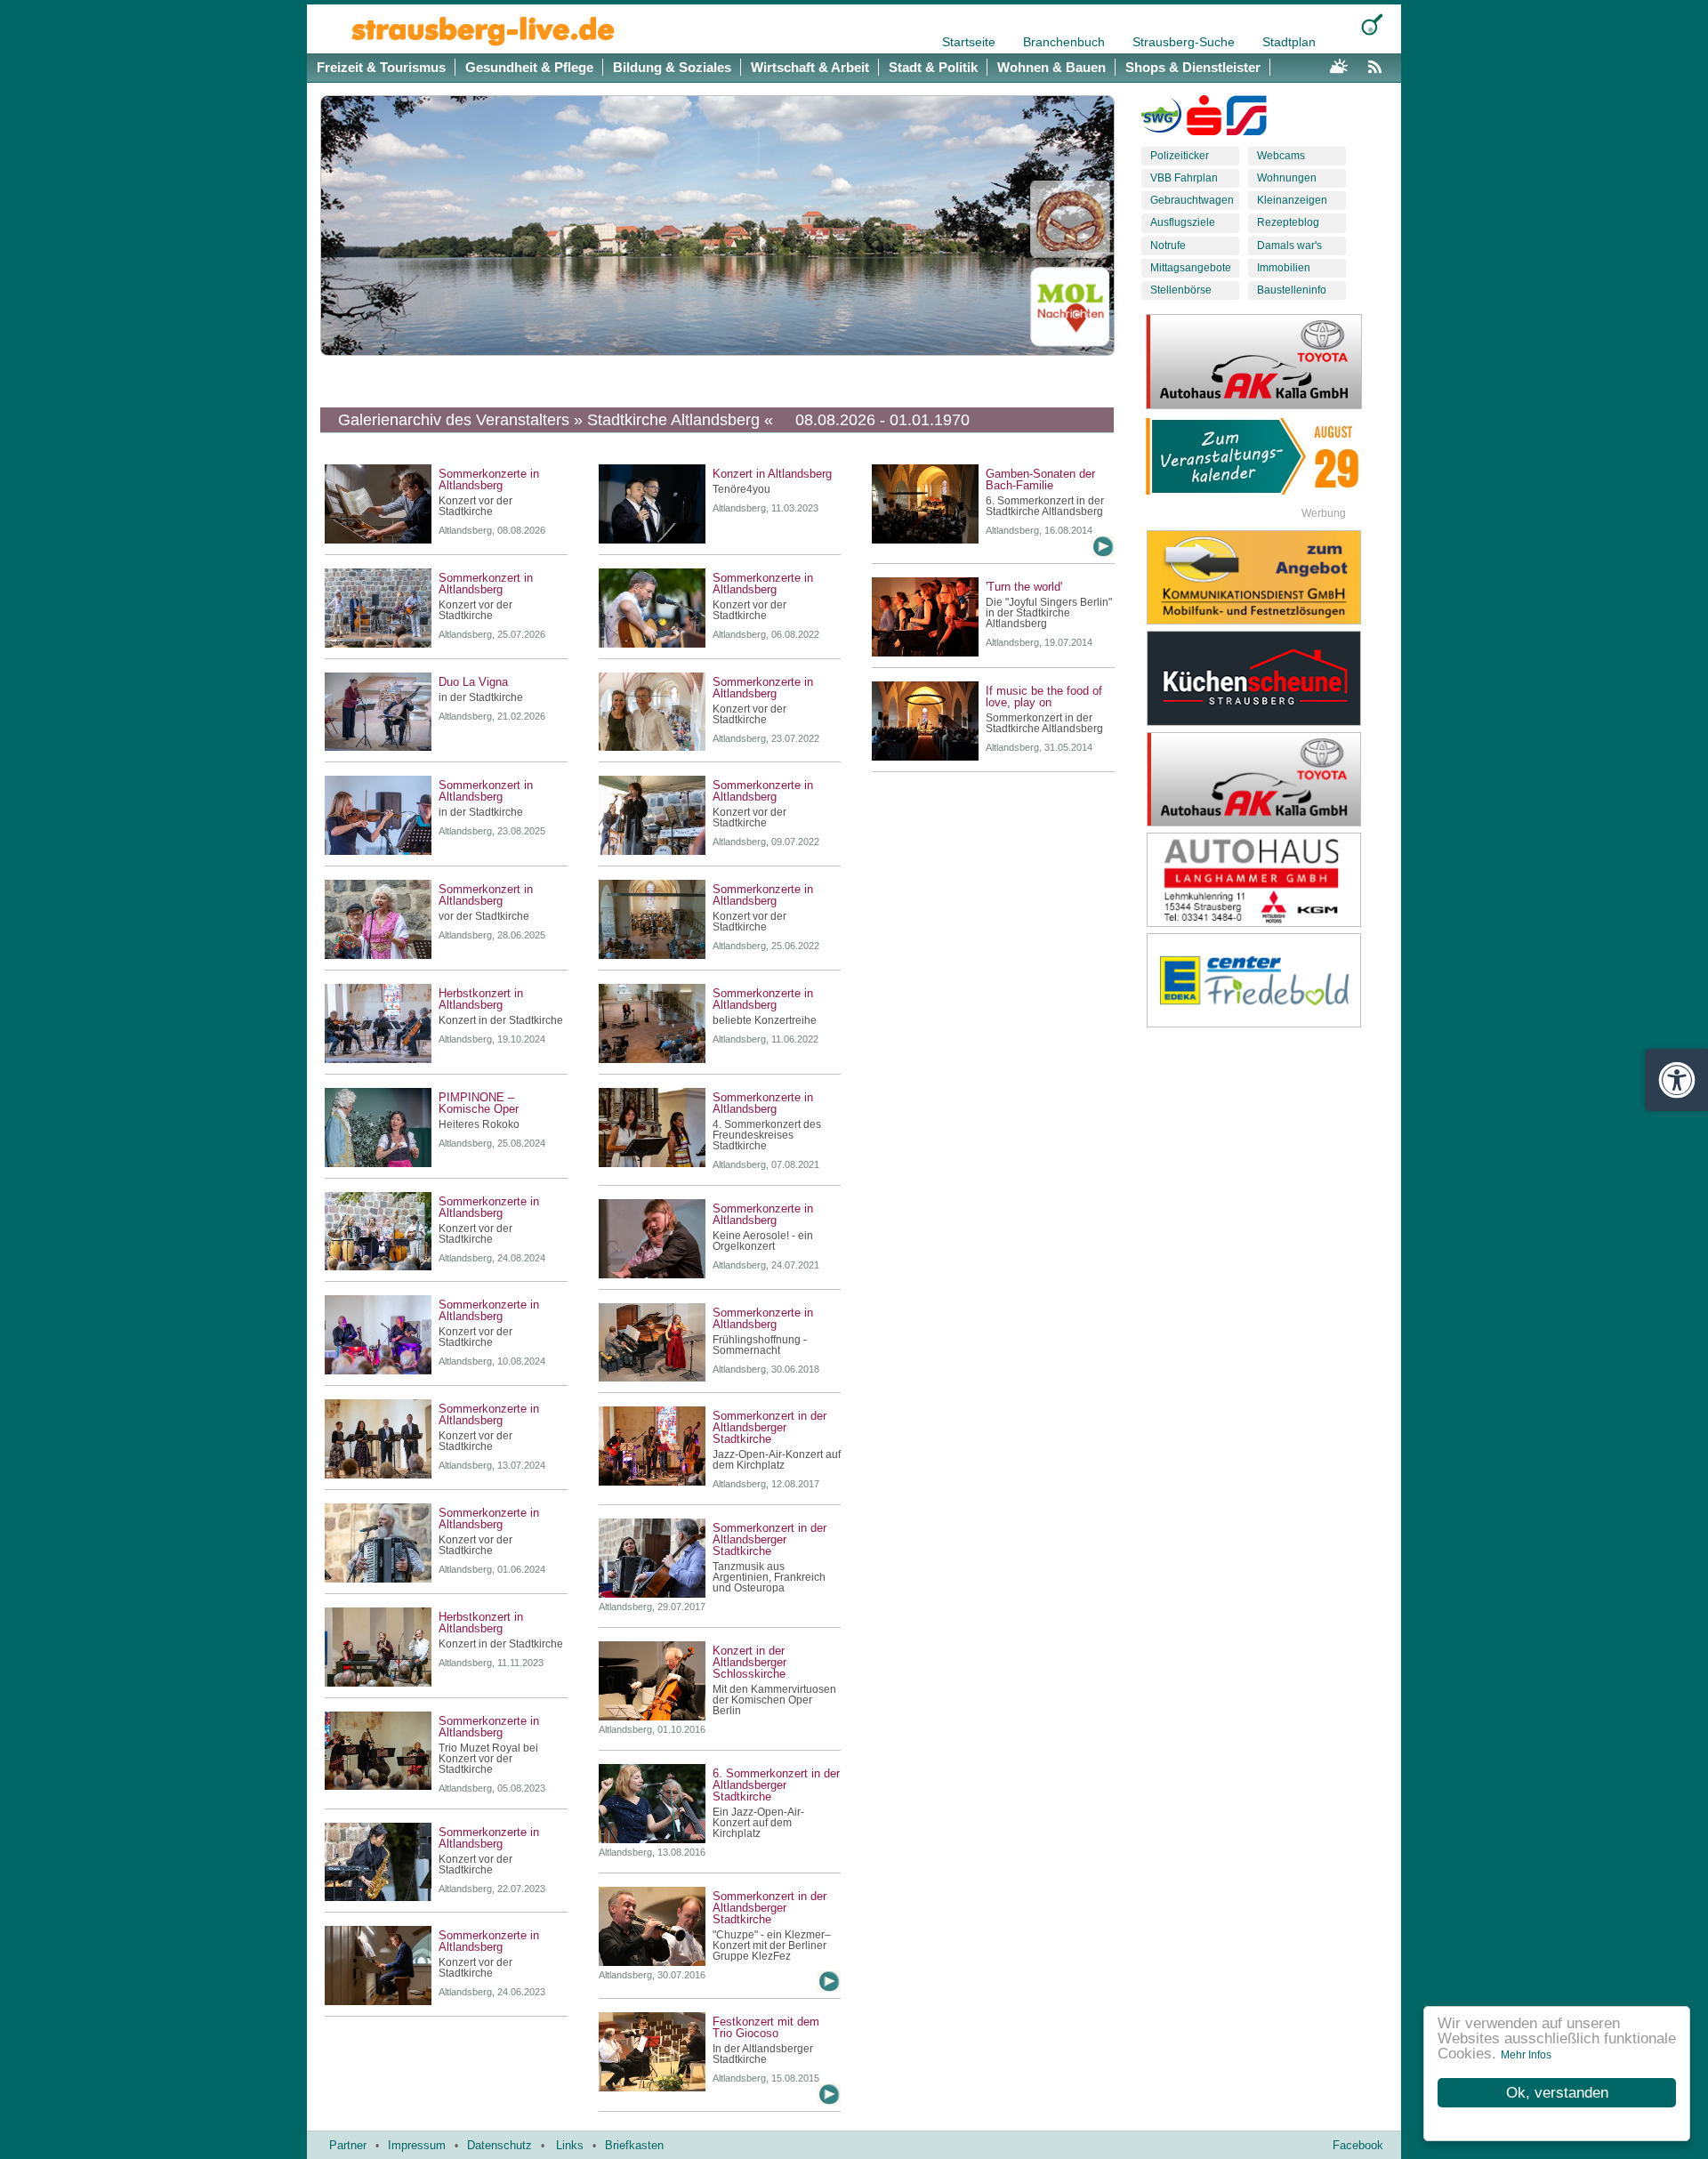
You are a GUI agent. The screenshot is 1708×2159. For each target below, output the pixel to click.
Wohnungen (1287, 178)
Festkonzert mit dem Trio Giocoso (766, 2027)
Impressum (417, 2145)
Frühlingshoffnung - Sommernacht (760, 1345)
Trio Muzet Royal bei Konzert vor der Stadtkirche (488, 1759)
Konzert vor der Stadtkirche (475, 506)
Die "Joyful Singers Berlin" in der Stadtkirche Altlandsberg (1049, 613)
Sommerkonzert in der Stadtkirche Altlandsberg (1044, 723)
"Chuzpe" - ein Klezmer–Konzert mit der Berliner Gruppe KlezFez (772, 1946)
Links (570, 2145)
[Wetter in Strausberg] (1339, 64)
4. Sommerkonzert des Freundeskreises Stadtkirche (767, 1135)
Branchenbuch (1066, 42)
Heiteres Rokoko (479, 1124)
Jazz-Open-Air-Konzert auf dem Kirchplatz (777, 1460)
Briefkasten (634, 2145)
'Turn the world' (1024, 587)
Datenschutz (500, 2145)
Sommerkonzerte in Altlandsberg (489, 479)
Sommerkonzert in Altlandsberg (486, 584)
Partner (348, 2145)
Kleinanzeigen (1292, 200)
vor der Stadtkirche (484, 916)
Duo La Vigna (473, 682)
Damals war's (1289, 246)
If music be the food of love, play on (1044, 697)
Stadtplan (1289, 42)
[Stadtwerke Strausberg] (1247, 119)
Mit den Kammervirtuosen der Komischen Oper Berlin (774, 1700)
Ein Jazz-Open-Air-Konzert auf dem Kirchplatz (758, 1823)
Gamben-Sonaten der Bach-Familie (1040, 479)
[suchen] (1372, 24)
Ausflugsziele (1183, 222)
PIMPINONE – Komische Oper (479, 1103)
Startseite (971, 42)
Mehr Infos (1526, 2055)
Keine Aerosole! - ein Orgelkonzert (763, 1241)
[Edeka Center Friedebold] (1268, 980)
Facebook (1358, 2145)
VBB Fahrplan (1184, 178)
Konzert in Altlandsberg (772, 474)
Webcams (1281, 156)
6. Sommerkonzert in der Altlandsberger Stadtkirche (776, 1785)
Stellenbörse (1181, 290)
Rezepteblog (1288, 222)
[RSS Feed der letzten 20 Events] (1379, 64)
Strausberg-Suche (1185, 42)
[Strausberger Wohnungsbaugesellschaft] (1161, 119)
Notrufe (1168, 246)
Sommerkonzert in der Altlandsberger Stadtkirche (769, 1427)
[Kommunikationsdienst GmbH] (1268, 577)
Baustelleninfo (1292, 290)
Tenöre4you (741, 489)
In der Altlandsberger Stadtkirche (763, 2054)
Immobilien (1284, 268)
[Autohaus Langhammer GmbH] (1268, 880)
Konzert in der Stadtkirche (501, 1020)
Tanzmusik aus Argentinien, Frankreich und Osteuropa (769, 1577)
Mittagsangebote (1191, 268)
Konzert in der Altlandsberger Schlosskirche (749, 1662)
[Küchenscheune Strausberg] (1268, 678)
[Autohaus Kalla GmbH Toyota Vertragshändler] (1268, 779)
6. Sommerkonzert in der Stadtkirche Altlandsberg (1045, 506)
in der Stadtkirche (481, 697)
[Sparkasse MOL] (1204, 119)
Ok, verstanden (1557, 2093)
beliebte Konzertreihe (765, 1020)
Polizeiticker (1180, 156)
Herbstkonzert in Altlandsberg (481, 999)
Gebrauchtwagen (1192, 200)
